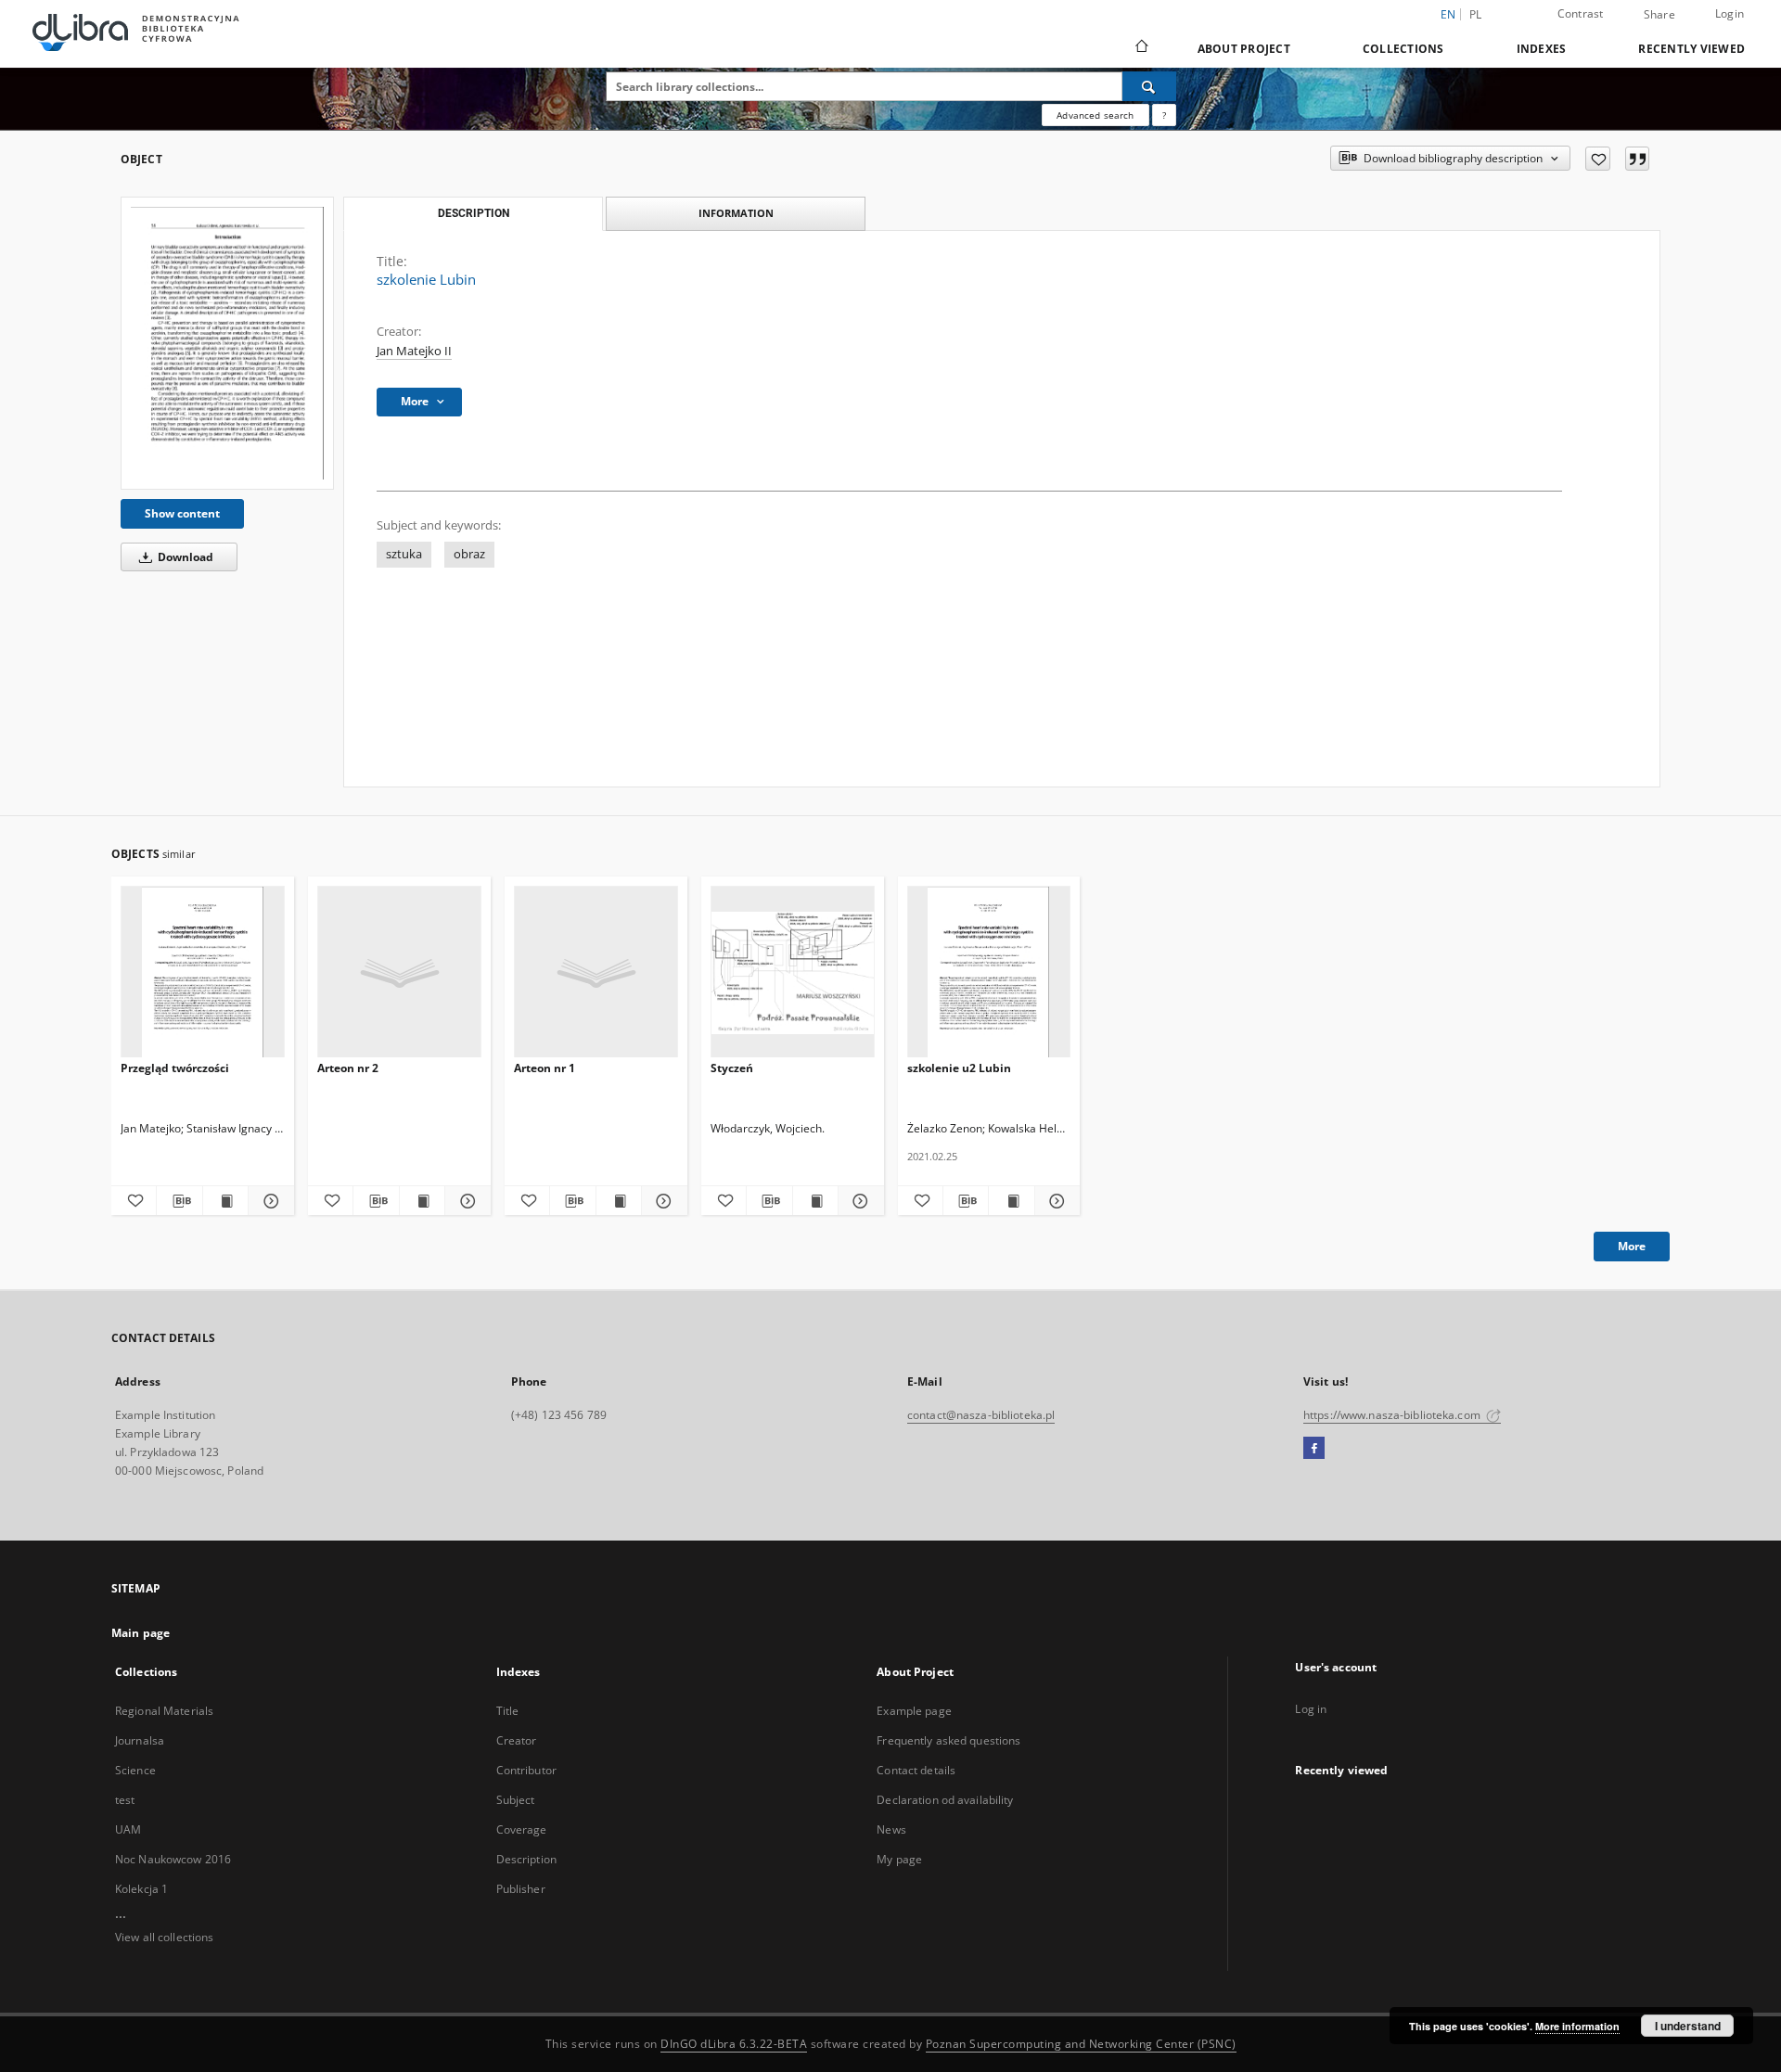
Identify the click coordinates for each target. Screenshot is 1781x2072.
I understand (1688, 2026)
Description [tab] (474, 213)
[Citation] (1637, 159)
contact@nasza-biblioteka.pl (981, 1415)
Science (135, 1770)
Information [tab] (736, 213)
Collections (1403, 49)
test (125, 1800)
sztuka (404, 554)
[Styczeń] (793, 972)
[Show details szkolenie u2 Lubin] (1055, 1201)
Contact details (916, 1770)
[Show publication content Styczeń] (815, 1201)
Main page (141, 1633)
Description (526, 1859)
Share (1659, 15)
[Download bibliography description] (179, 1201)
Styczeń (732, 1068)
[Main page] (1140, 48)
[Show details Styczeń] (858, 1201)
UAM (128, 1829)
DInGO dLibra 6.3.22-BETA (734, 2044)
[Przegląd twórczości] (203, 972)
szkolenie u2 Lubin (959, 1068)
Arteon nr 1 (545, 1068)
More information (1577, 2026)
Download (184, 557)
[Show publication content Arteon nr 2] (422, 1201)
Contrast (1581, 13)
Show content (182, 513)
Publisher (521, 1889)
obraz (469, 554)
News (891, 1829)
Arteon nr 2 (348, 1068)
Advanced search (1095, 115)
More (1632, 1246)
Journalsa (140, 1740)
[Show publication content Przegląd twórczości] (225, 1201)
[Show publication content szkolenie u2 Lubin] (1011, 1201)
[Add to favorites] (1598, 159)
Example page (914, 1711)
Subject (516, 1800)
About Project (1244, 49)
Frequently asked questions (948, 1740)
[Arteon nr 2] (399, 972)
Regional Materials (164, 1711)
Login (1730, 13)
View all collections (164, 1937)
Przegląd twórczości (175, 1068)
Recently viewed (1691, 49)
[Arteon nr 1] (596, 972)
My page (899, 1859)
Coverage (522, 1829)
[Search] (1149, 86)
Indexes (1542, 49)
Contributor (526, 1770)
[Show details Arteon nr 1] (661, 1201)
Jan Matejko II (414, 351)
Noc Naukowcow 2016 (173, 1859)
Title (508, 1711)
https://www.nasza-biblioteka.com (1393, 1415)
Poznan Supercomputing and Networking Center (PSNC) (1081, 2044)
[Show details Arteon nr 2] (465, 1201)
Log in (1311, 1709)
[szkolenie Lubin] (227, 343)
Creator (517, 1740)
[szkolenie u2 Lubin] (989, 972)
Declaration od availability (945, 1800)
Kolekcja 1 (141, 1889)
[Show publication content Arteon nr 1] (619, 1201)
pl (1476, 14)
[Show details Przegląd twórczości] (268, 1201)
